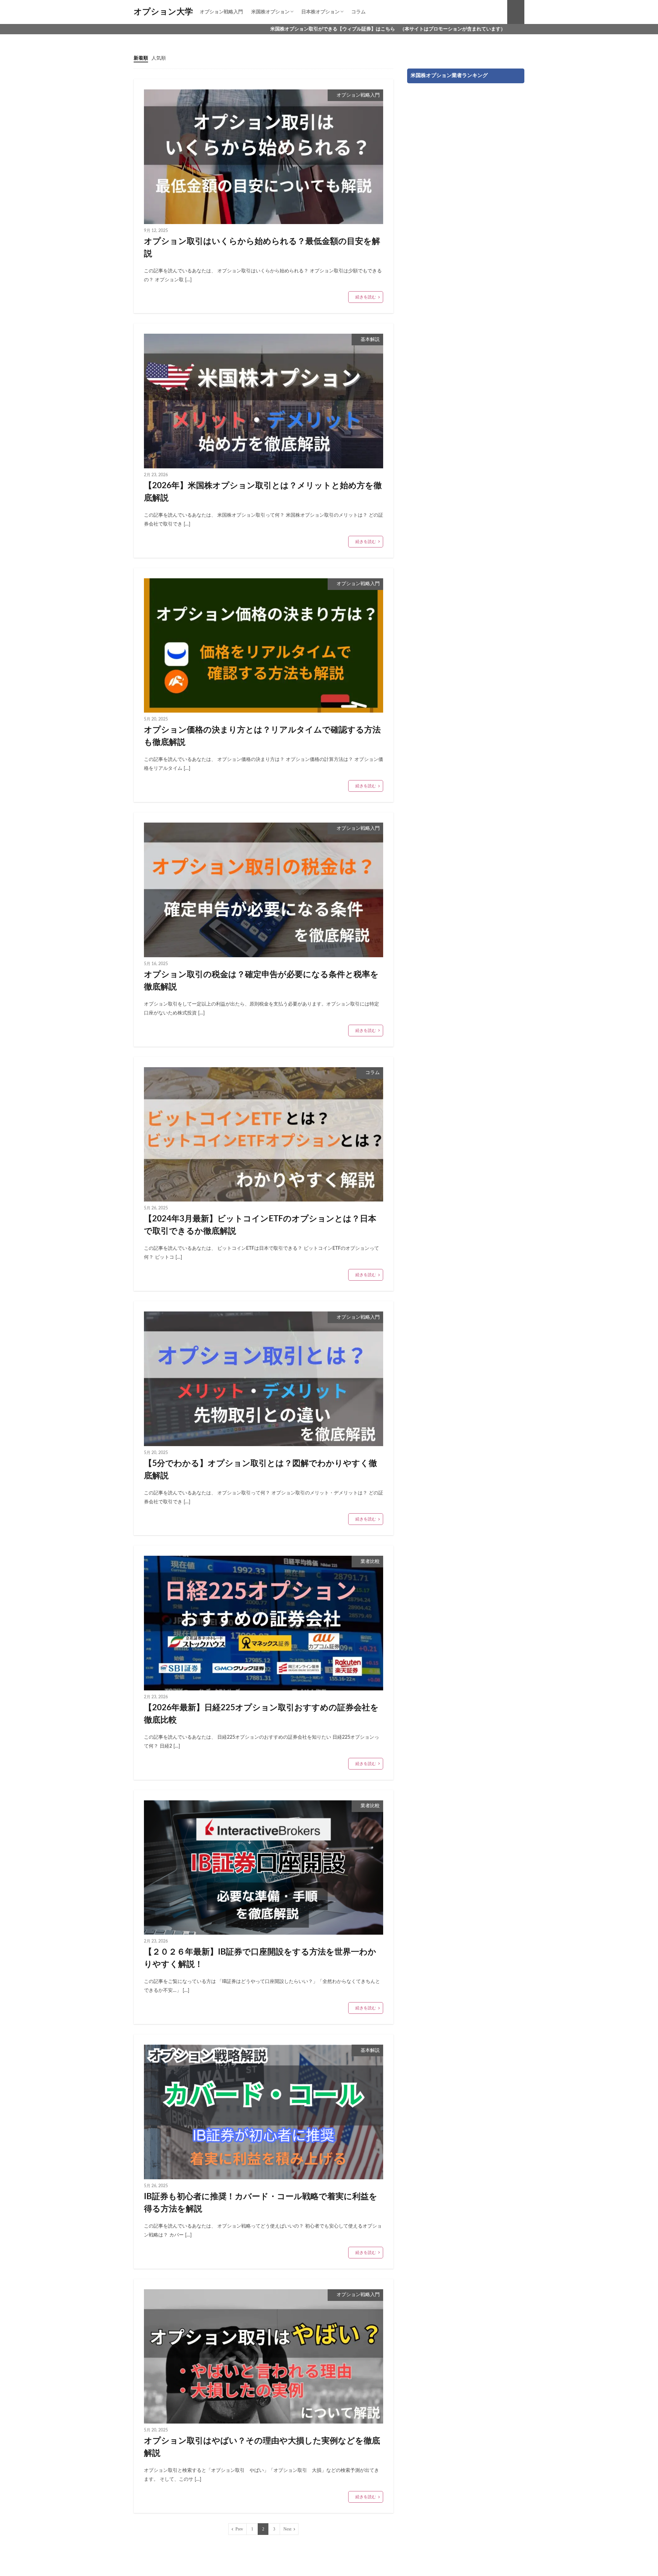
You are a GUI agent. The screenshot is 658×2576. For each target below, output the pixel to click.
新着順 (141, 58)
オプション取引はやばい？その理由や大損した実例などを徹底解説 (262, 2447)
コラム (358, 12)
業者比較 (370, 1562)
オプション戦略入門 (221, 12)
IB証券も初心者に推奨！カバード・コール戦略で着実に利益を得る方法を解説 (261, 2203)
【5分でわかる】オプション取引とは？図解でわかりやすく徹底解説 (260, 1470)
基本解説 (370, 340)
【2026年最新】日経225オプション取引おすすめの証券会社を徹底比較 (261, 1714)
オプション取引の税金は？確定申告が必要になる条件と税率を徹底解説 (261, 981)
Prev (239, 2529)
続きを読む (366, 297)
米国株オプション (270, 12)
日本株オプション (320, 12)
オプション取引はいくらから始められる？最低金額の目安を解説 (262, 248)
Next (287, 2529)
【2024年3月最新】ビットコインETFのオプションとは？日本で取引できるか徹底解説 (260, 1225)
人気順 (159, 58)
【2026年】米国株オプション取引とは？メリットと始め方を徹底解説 (263, 492)
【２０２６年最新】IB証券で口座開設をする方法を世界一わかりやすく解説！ (260, 1958)
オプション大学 (163, 12)
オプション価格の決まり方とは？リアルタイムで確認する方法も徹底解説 (262, 736)
